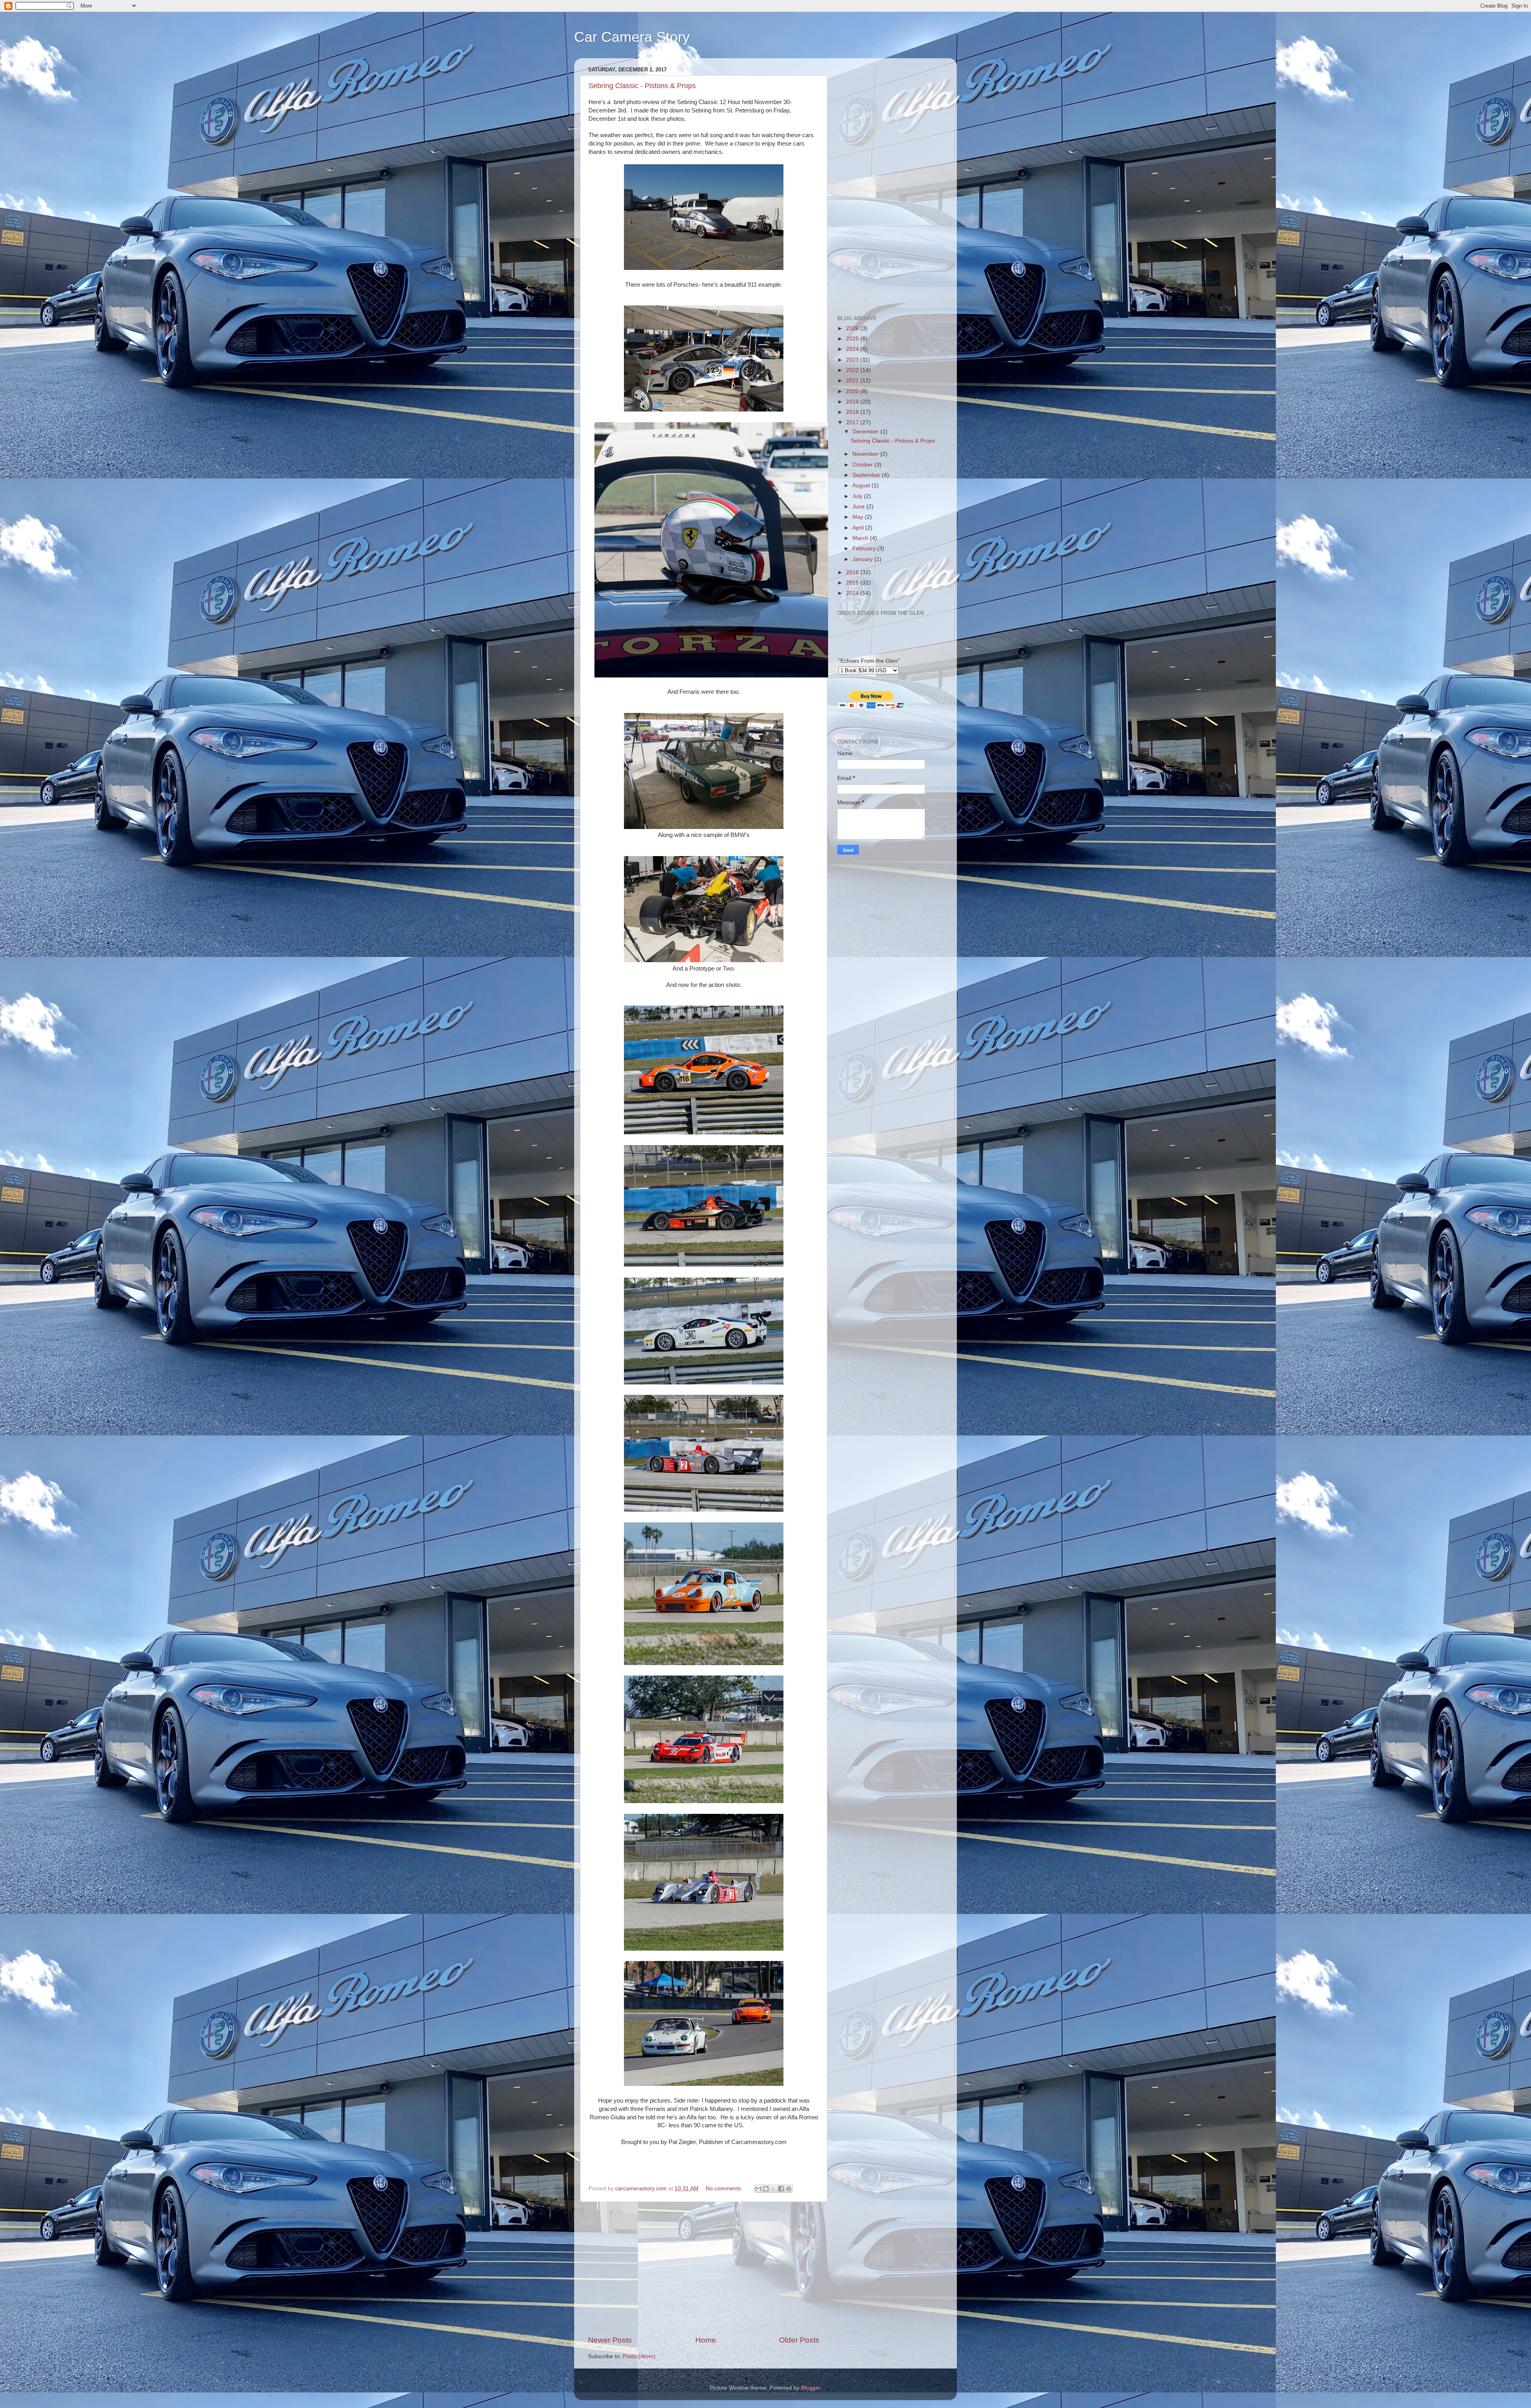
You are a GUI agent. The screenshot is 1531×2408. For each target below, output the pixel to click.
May (859, 517)
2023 (853, 360)
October (863, 465)
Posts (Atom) (639, 2356)
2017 (853, 422)
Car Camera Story (632, 37)
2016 (853, 572)
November (866, 454)
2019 (853, 402)
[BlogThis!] (766, 2189)
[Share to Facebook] (781, 2189)
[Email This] (758, 2189)
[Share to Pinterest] (789, 2189)
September (867, 475)
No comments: (725, 2188)
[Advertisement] (704, 2268)
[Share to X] (773, 2189)
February (865, 548)
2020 (853, 391)
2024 (853, 349)
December (866, 432)
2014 (853, 593)
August (862, 485)
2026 (853, 328)
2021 (853, 381)
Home (706, 2340)
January (863, 559)
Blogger (811, 2388)
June (859, 507)
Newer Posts (610, 2340)
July (858, 496)
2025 (853, 339)
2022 (853, 370)
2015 (853, 583)
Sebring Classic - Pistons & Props (642, 86)
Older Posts (799, 2340)
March (861, 538)
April (859, 528)
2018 (853, 412)
